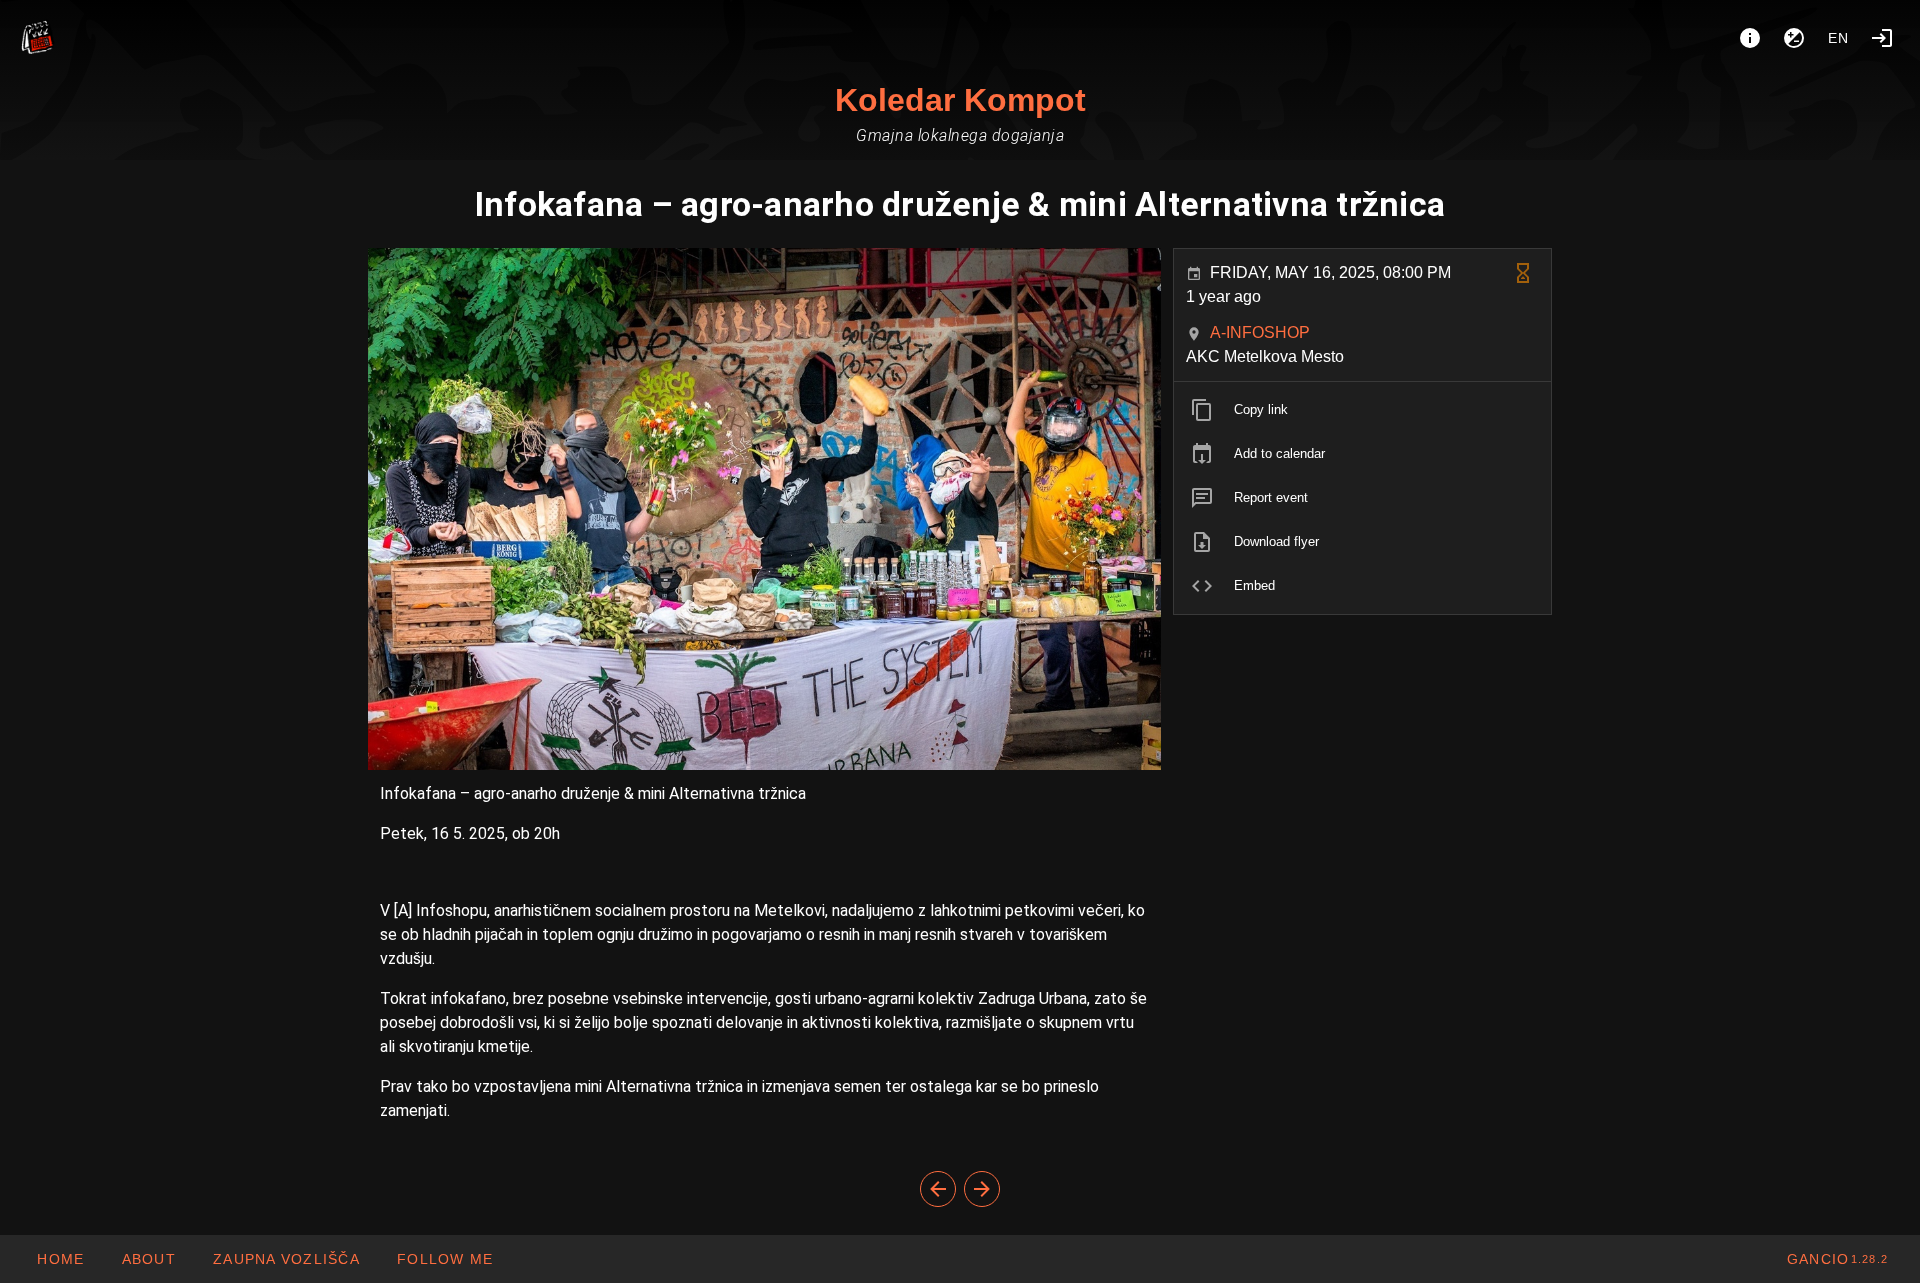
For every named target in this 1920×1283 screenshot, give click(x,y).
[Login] (1882, 38)
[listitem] (1362, 410)
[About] (1750, 38)
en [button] (1839, 38)
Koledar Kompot (960, 100)
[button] (286, 1259)
